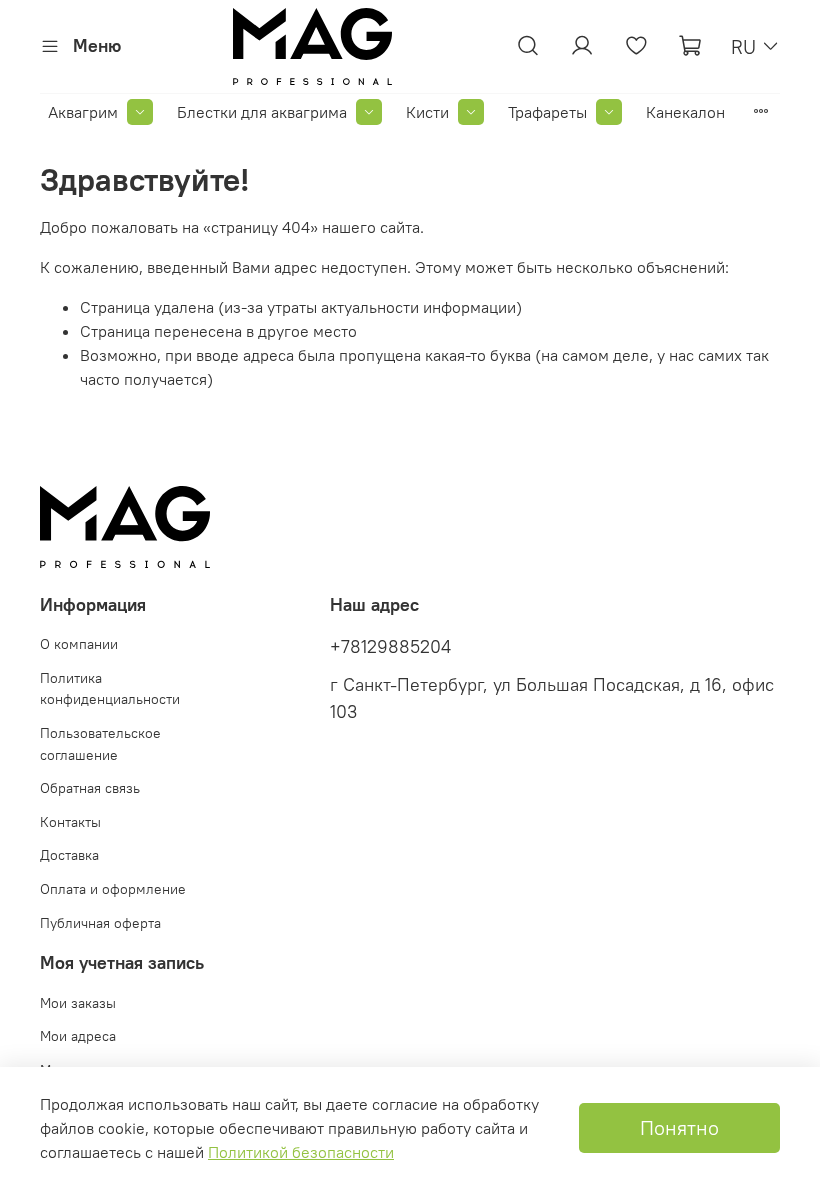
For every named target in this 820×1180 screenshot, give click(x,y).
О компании (79, 644)
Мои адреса (78, 1036)
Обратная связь (90, 788)
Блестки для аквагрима (262, 112)
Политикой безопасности (301, 1152)
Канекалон (685, 112)
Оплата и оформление (113, 889)
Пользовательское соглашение (100, 744)
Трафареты (547, 112)
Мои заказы (78, 1003)
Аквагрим (83, 112)
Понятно (679, 1127)
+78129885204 (390, 647)
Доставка (69, 855)
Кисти (427, 112)
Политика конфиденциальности (110, 689)
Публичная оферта (100, 923)
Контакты (70, 822)
